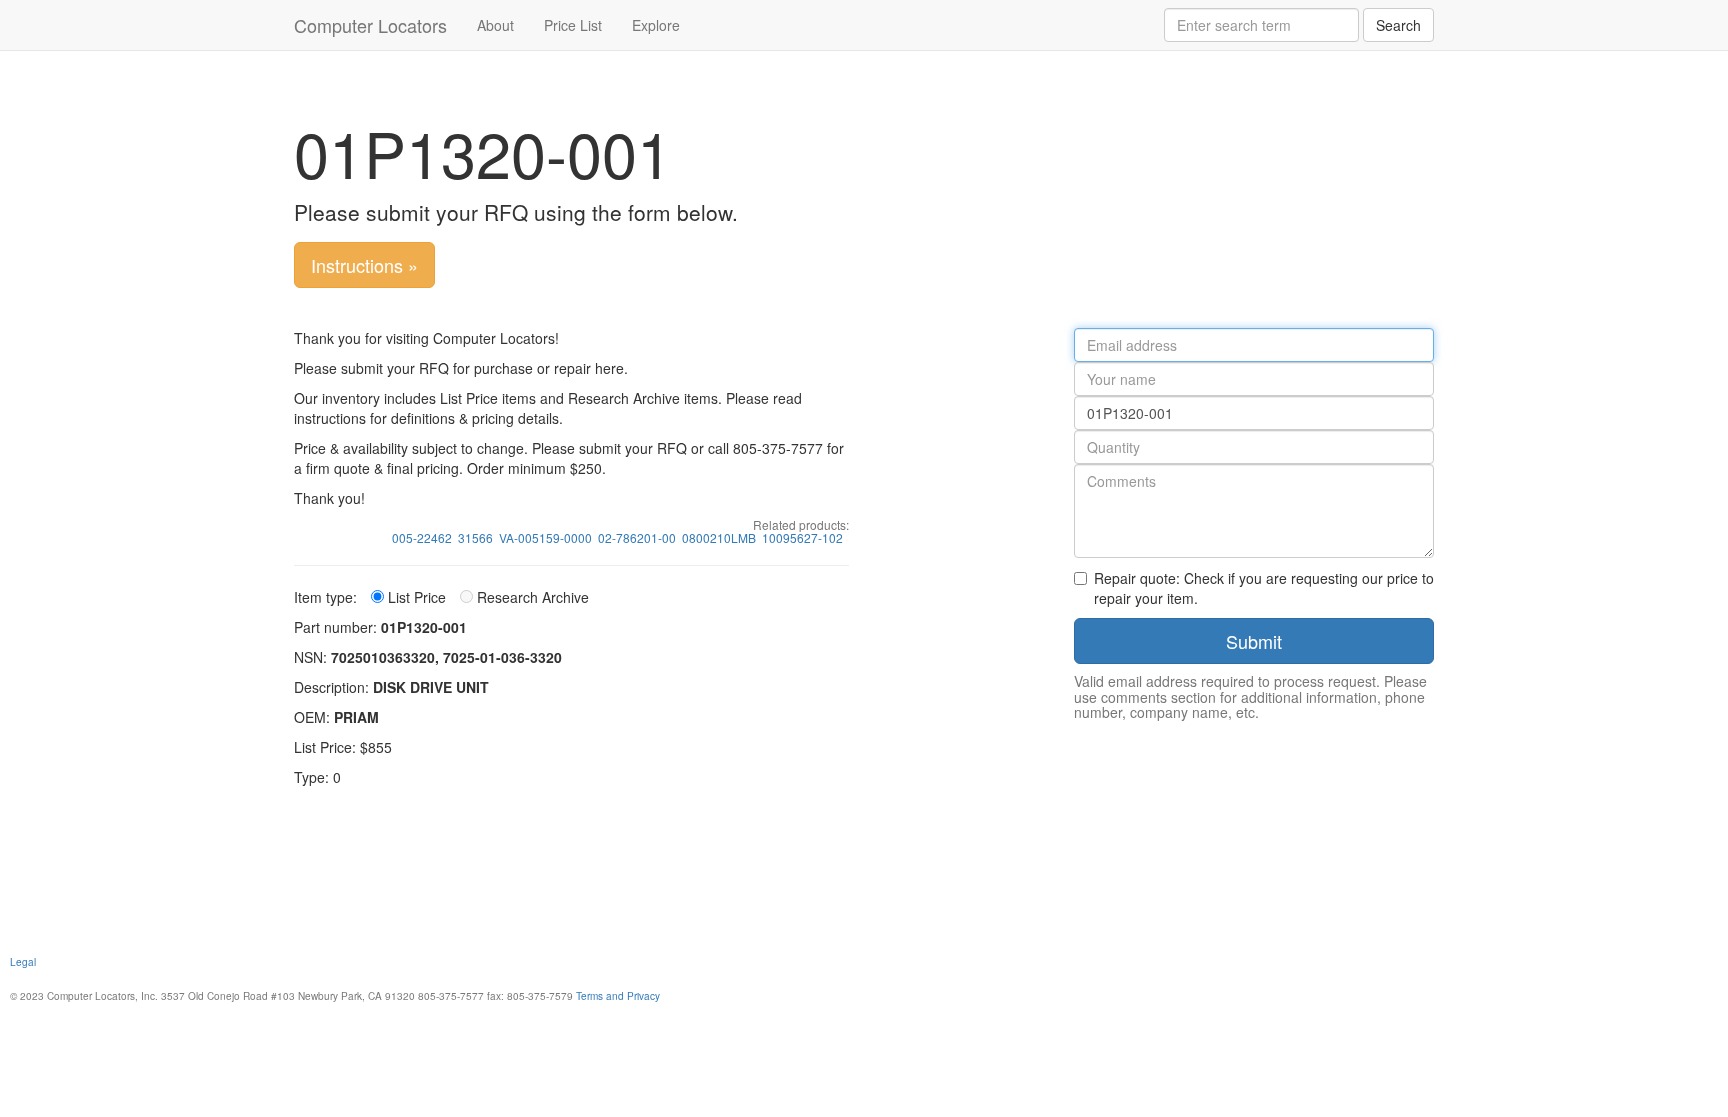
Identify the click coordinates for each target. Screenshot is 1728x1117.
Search (1398, 25)
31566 (475, 537)
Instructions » (364, 265)
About (495, 25)
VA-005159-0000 (545, 537)
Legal (23, 961)
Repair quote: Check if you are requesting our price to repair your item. (1264, 588)
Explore (656, 25)
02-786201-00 (637, 537)
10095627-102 (802, 537)
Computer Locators (370, 25)
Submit (1254, 641)
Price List (573, 25)
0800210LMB (719, 537)
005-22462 (422, 537)
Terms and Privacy (618, 995)
